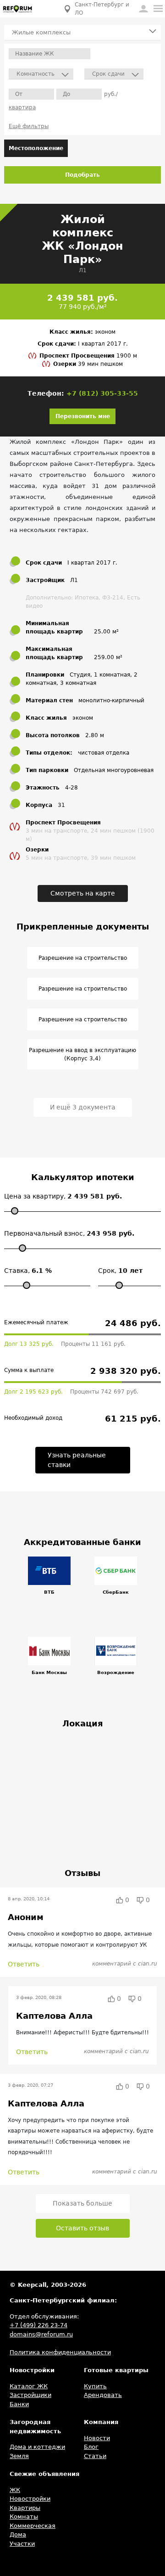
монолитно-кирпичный (111, 700)
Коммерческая (33, 2526)
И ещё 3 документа (83, 1107)
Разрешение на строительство (83, 958)
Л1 (83, 270)
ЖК (15, 2490)
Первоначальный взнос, (69, 1233)
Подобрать (82, 175)
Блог (91, 2447)
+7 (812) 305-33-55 (102, 393)
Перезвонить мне (83, 416)
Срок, (120, 1271)
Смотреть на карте (83, 893)
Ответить (24, 1964)
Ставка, (28, 1271)
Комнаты (24, 2517)
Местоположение (36, 148)
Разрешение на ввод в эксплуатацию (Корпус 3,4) (82, 1054)
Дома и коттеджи (37, 2447)
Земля (19, 2456)
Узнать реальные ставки (77, 1460)
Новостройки (30, 2499)
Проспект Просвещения (78, 356)
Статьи (95, 2456)
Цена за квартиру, (63, 1196)
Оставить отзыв (82, 2228)
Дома (18, 2534)
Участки (22, 2544)
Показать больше (82, 2203)
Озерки (66, 364)
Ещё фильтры (29, 126)
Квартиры (25, 2508)
